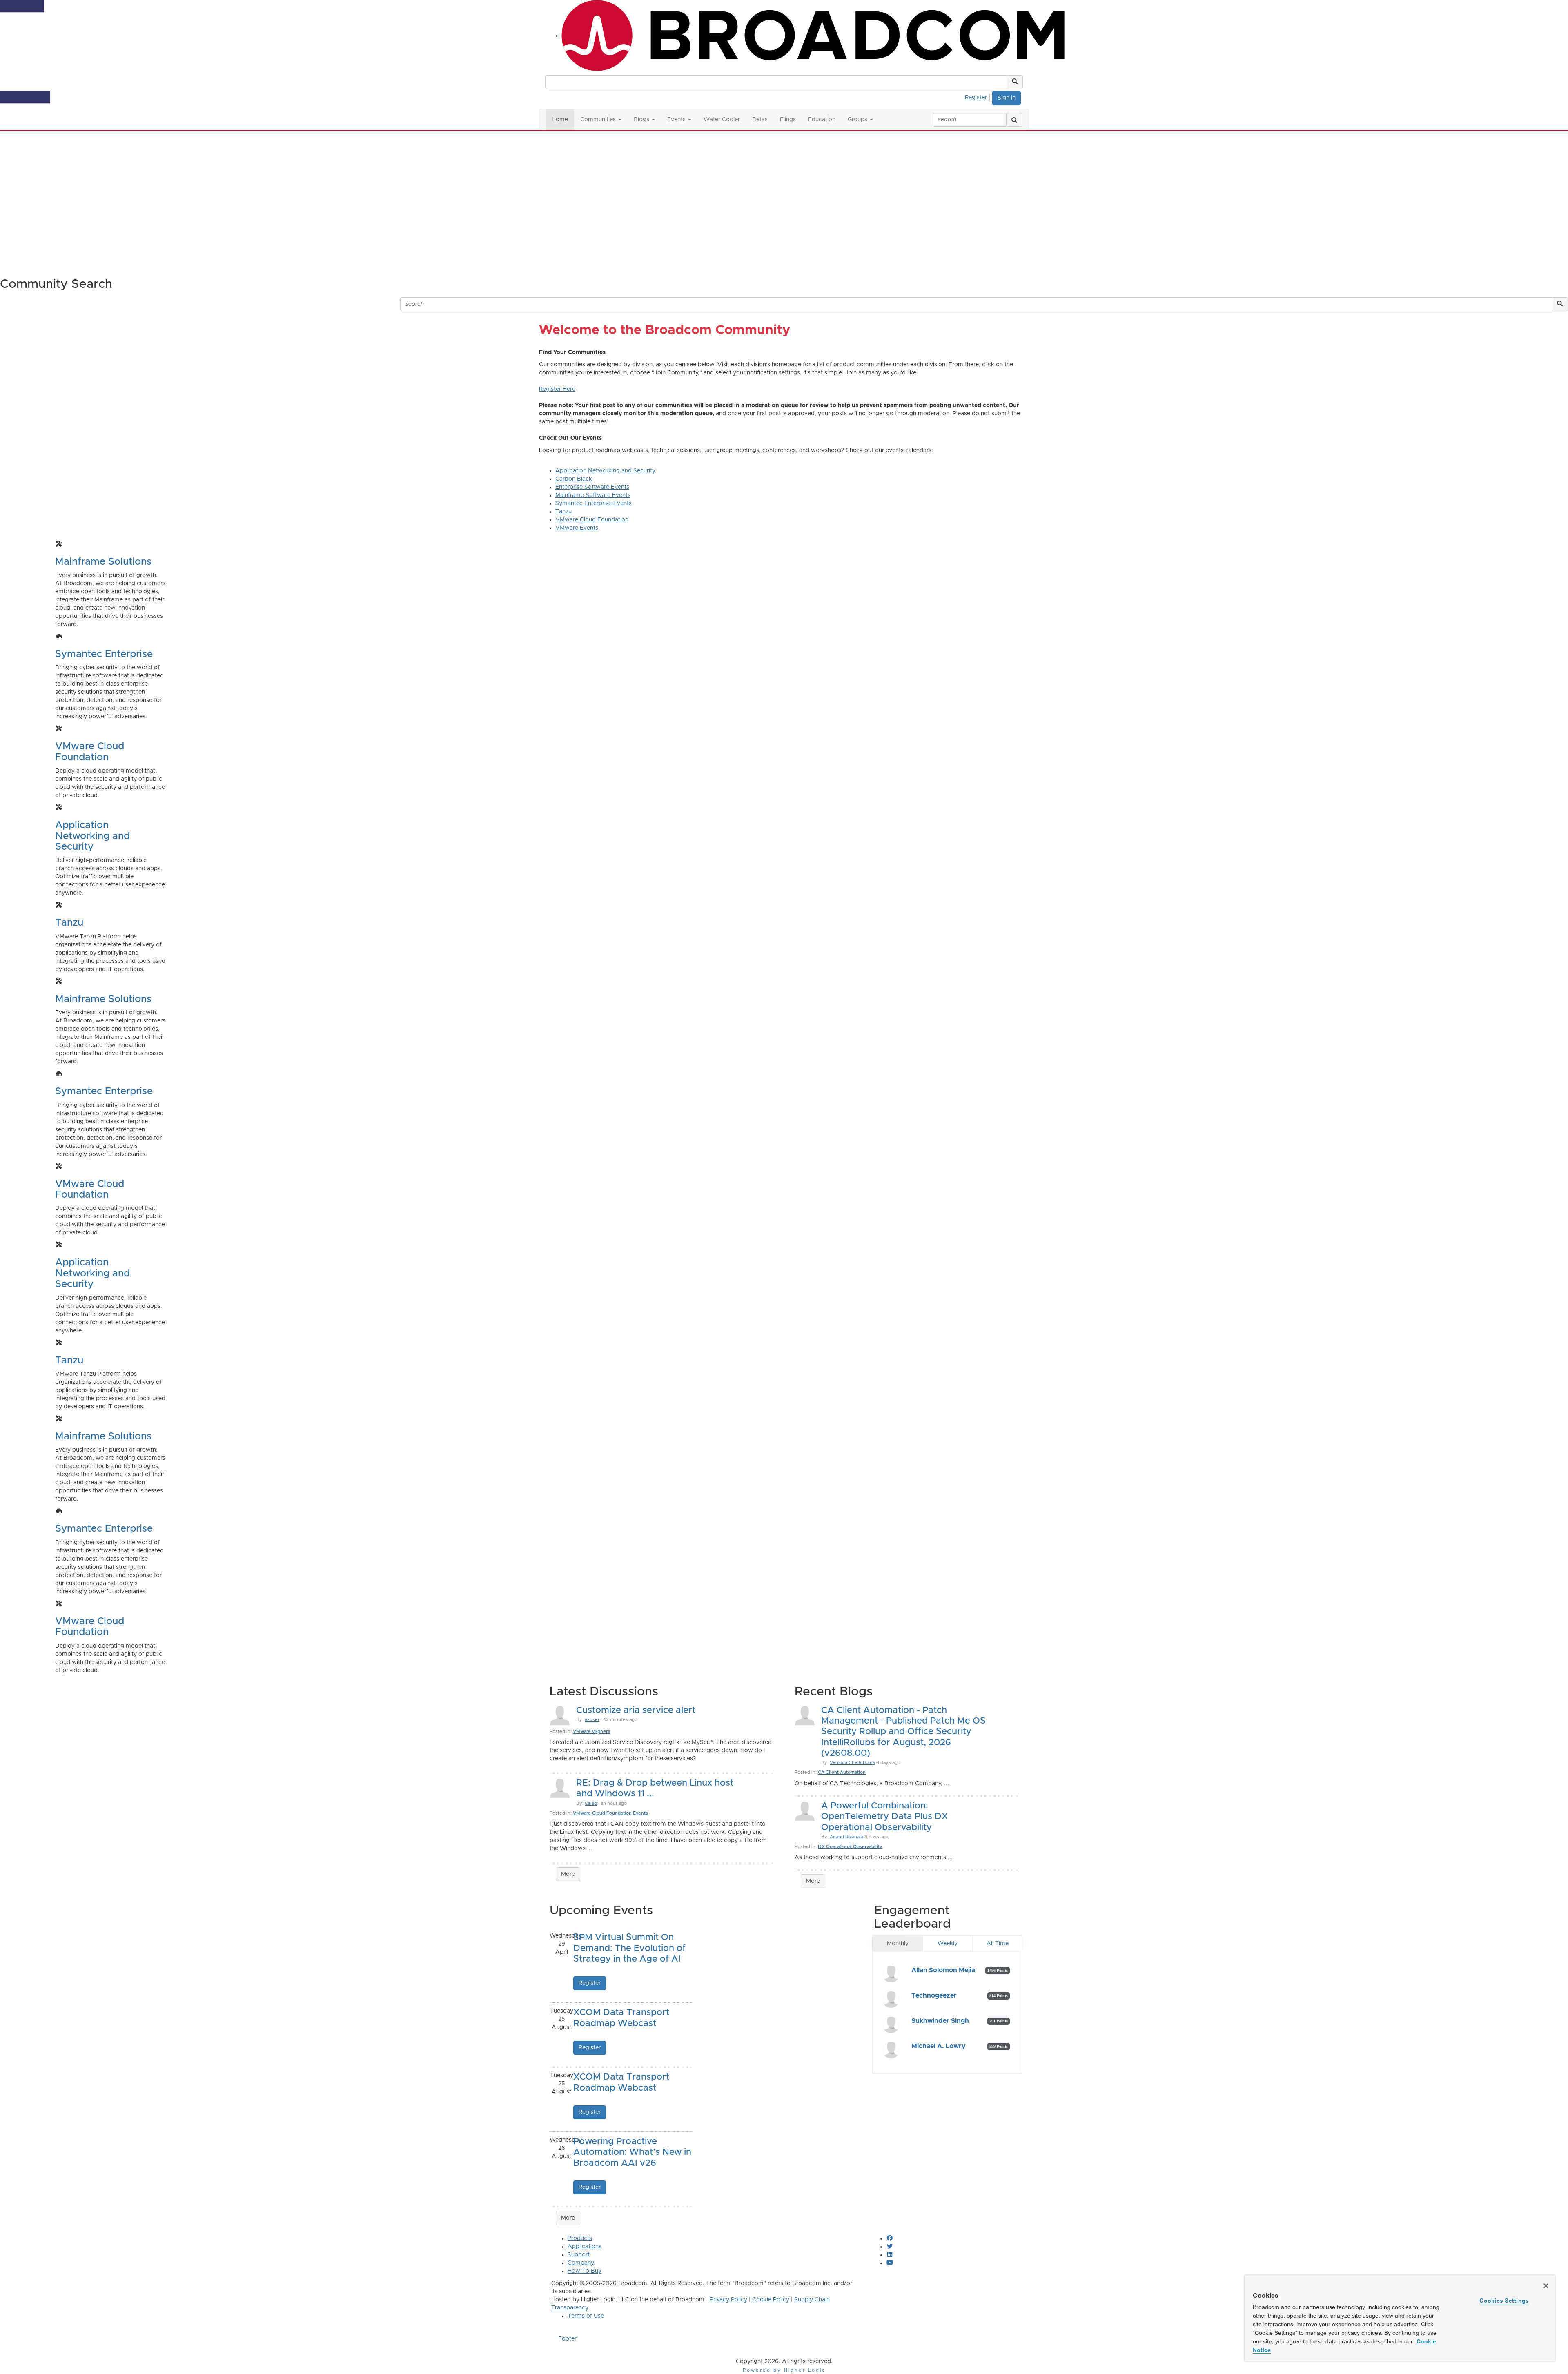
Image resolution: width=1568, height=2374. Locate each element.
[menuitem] (978, 96)
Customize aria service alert (636, 1710)
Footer (567, 2339)
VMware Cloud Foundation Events (610, 1813)
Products (580, 2238)
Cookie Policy (771, 2300)
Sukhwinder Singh (940, 2021)
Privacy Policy (728, 2300)
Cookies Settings (1504, 2301)
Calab (591, 1803)
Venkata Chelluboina (852, 1763)
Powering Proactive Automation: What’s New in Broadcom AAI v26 (632, 2152)
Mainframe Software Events (593, 495)
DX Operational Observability (850, 1847)
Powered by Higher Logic (784, 2370)
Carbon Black (574, 479)
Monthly (898, 1944)
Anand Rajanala (846, 1837)
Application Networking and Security (605, 471)
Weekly (948, 1944)
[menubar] (978, 96)
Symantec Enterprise (104, 654)
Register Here (557, 389)
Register (976, 98)
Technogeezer (934, 1995)
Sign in (1007, 98)
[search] (1014, 120)
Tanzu (563, 512)
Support (579, 2255)
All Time (998, 1944)
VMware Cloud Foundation (592, 520)
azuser (592, 1720)
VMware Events (577, 528)
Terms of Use (586, 2316)
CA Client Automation (842, 1772)
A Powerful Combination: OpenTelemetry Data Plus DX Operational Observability (884, 1817)
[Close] (1546, 2286)
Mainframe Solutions (103, 562)
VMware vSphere (592, 1732)
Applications (585, 2247)
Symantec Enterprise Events (594, 503)
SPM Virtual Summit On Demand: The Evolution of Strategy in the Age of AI (629, 1948)
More (568, 1874)
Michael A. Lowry (939, 2046)
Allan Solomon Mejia (943, 1970)
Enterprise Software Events (592, 487)
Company (581, 2263)
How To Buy (585, 2271)
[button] (1015, 82)
